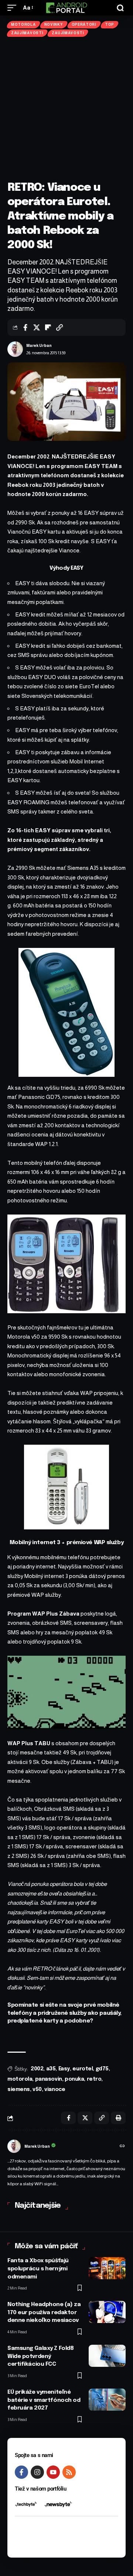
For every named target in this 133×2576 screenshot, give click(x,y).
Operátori (84, 24)
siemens (19, 2090)
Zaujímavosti (27, 33)
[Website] (122, 2147)
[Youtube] (53, 2472)
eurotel (83, 2069)
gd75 (102, 2069)
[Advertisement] (66, 109)
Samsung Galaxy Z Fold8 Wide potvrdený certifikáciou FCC (40, 2357)
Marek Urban (39, 345)
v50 (37, 2090)
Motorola (23, 24)
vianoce (55, 2090)
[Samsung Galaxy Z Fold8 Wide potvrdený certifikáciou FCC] (107, 2356)
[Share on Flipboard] (48, 327)
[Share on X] (37, 327)
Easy (64, 2069)
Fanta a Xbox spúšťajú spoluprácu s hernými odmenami (38, 2269)
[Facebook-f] (21, 2472)
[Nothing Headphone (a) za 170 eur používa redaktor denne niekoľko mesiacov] (107, 2312)
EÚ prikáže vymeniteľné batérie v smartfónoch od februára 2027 (44, 2400)
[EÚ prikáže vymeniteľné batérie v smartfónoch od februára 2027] (107, 2400)
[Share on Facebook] (25, 327)
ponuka (74, 2079)
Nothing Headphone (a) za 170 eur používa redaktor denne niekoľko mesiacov (44, 2313)
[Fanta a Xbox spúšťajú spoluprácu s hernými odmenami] (107, 2268)
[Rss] (69, 2472)
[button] (14, 8)
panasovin (49, 2079)
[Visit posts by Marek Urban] (15, 349)
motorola (20, 2079)
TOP (110, 24)
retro (94, 2079)
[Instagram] (37, 2472)
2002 (37, 2069)
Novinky (54, 24)
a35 (51, 2069)
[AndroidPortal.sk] (66, 8)
